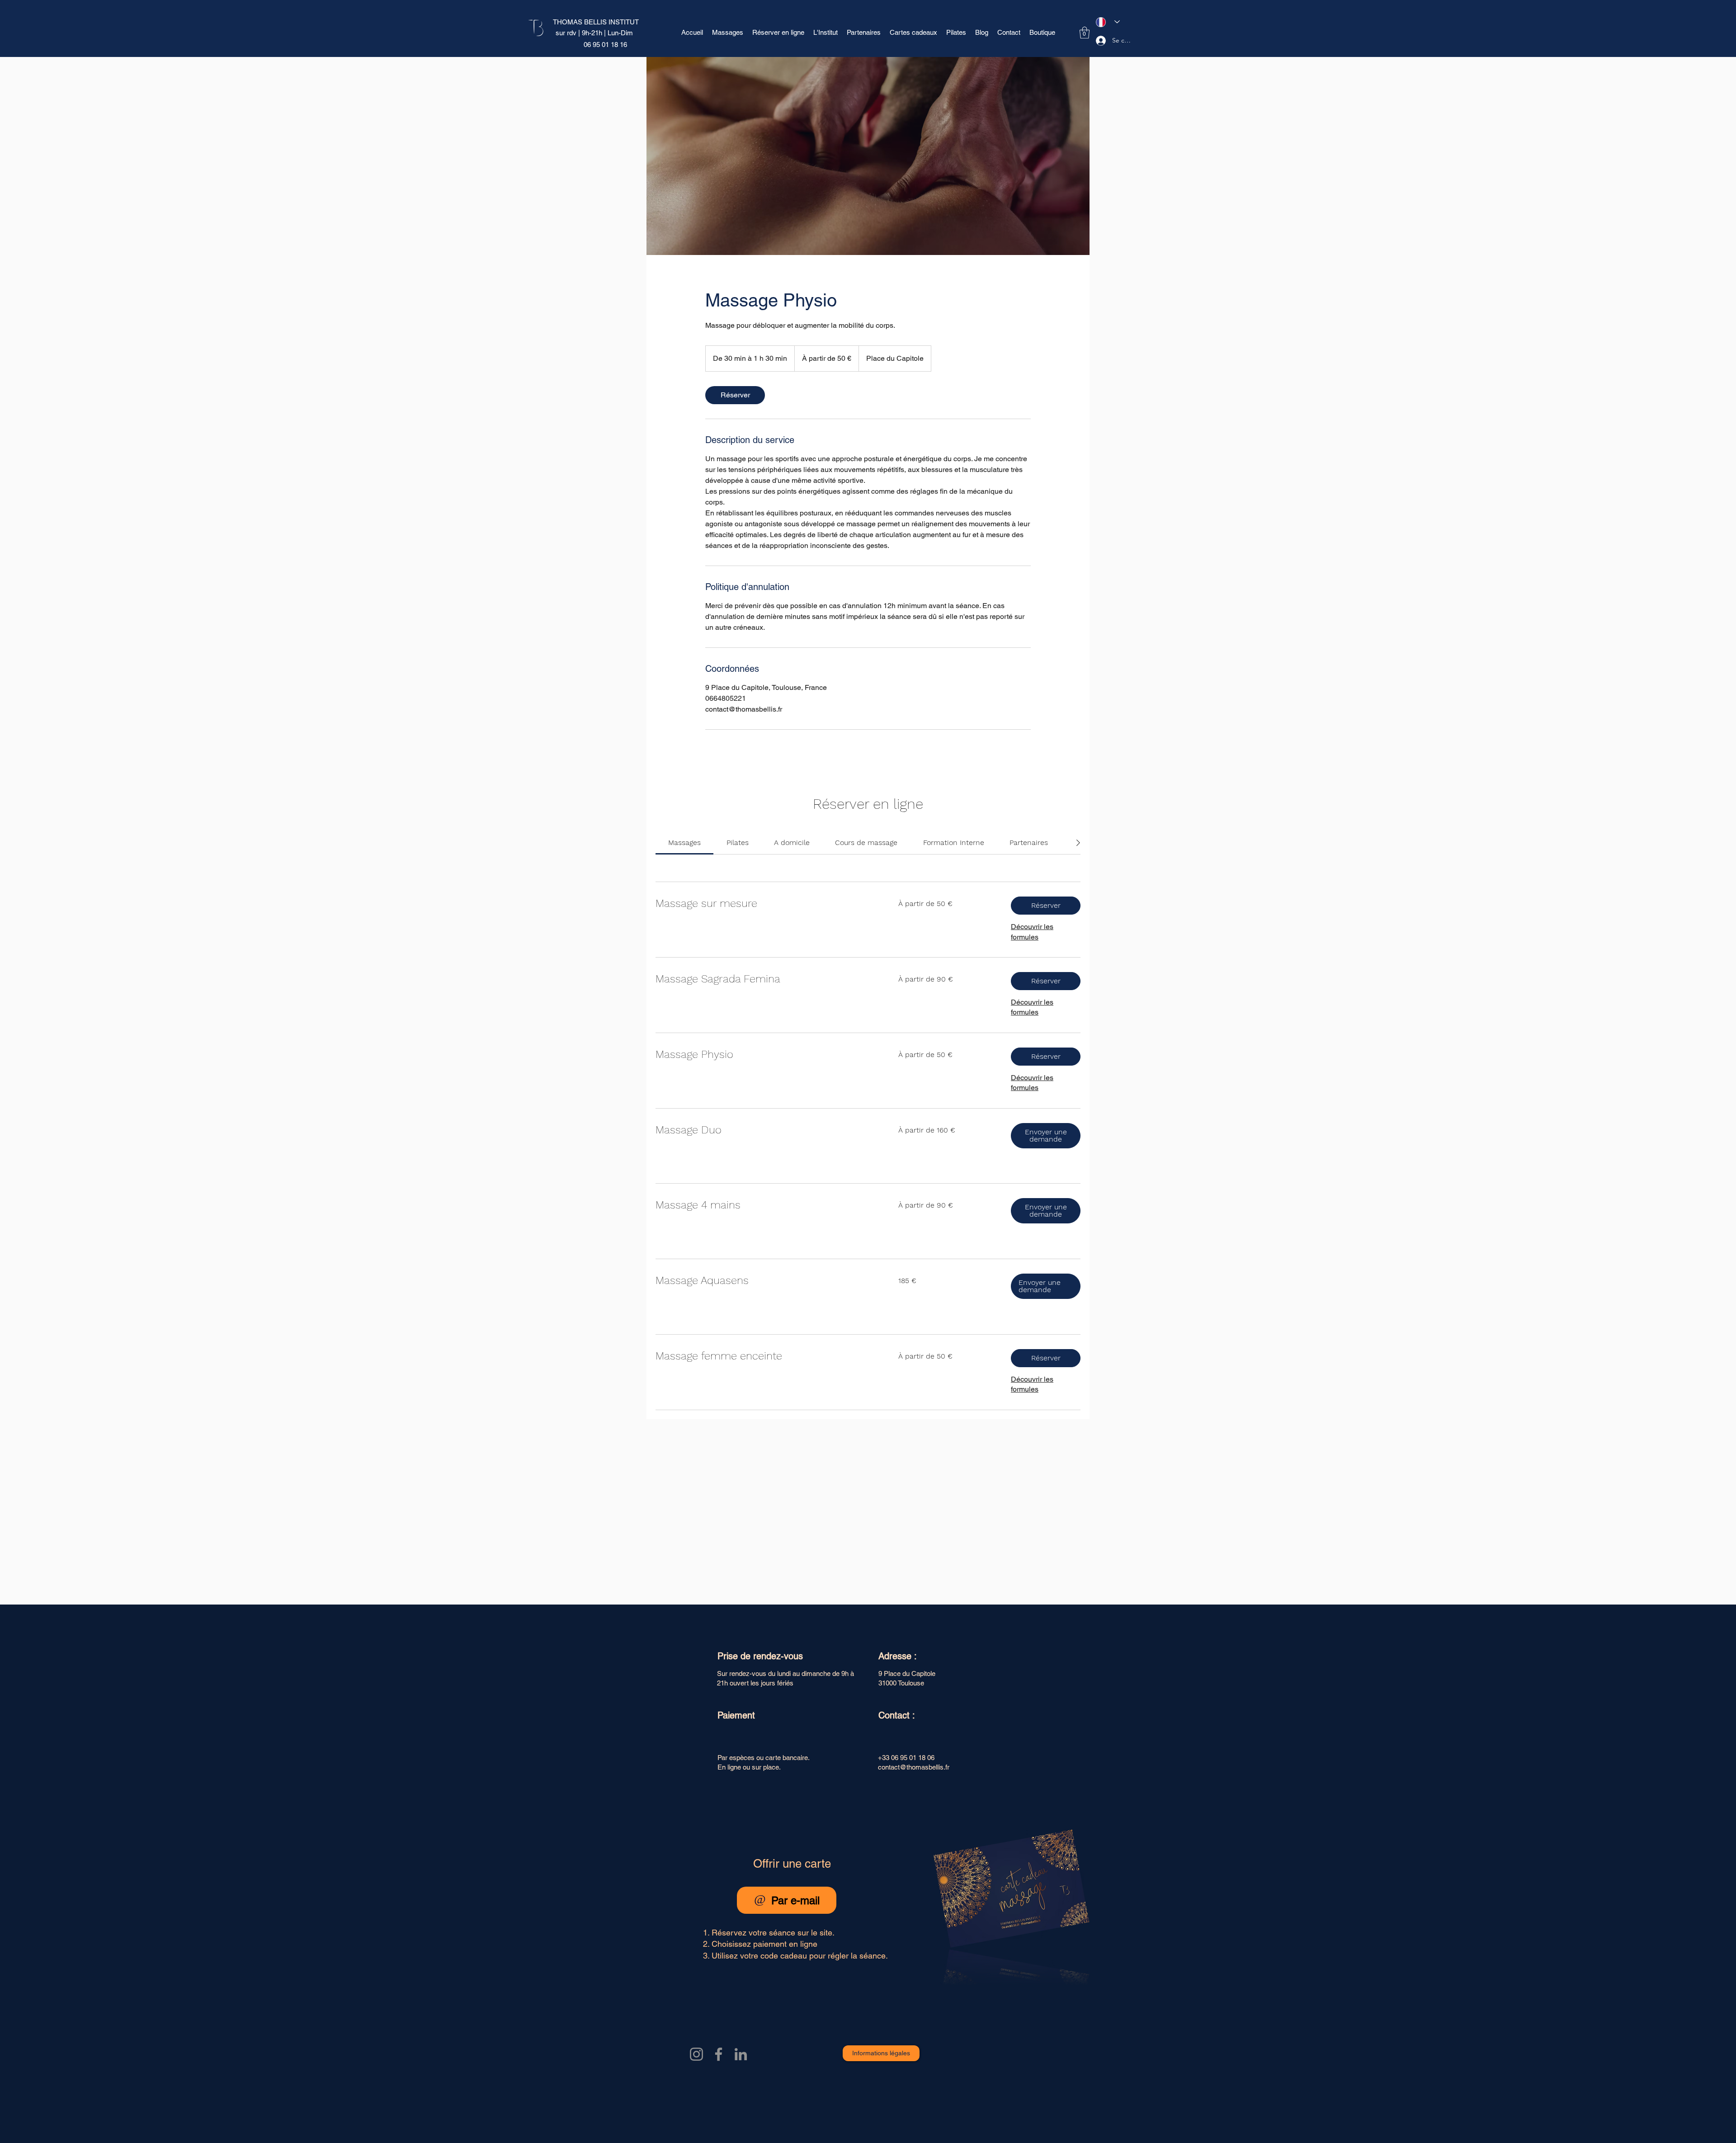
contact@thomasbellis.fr (914, 1767)
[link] (735, 395)
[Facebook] (719, 2054)
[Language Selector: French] (1108, 22)
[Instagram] (696, 2054)
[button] (1085, 33)
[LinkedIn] (741, 2054)
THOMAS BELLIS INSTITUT (596, 22)
